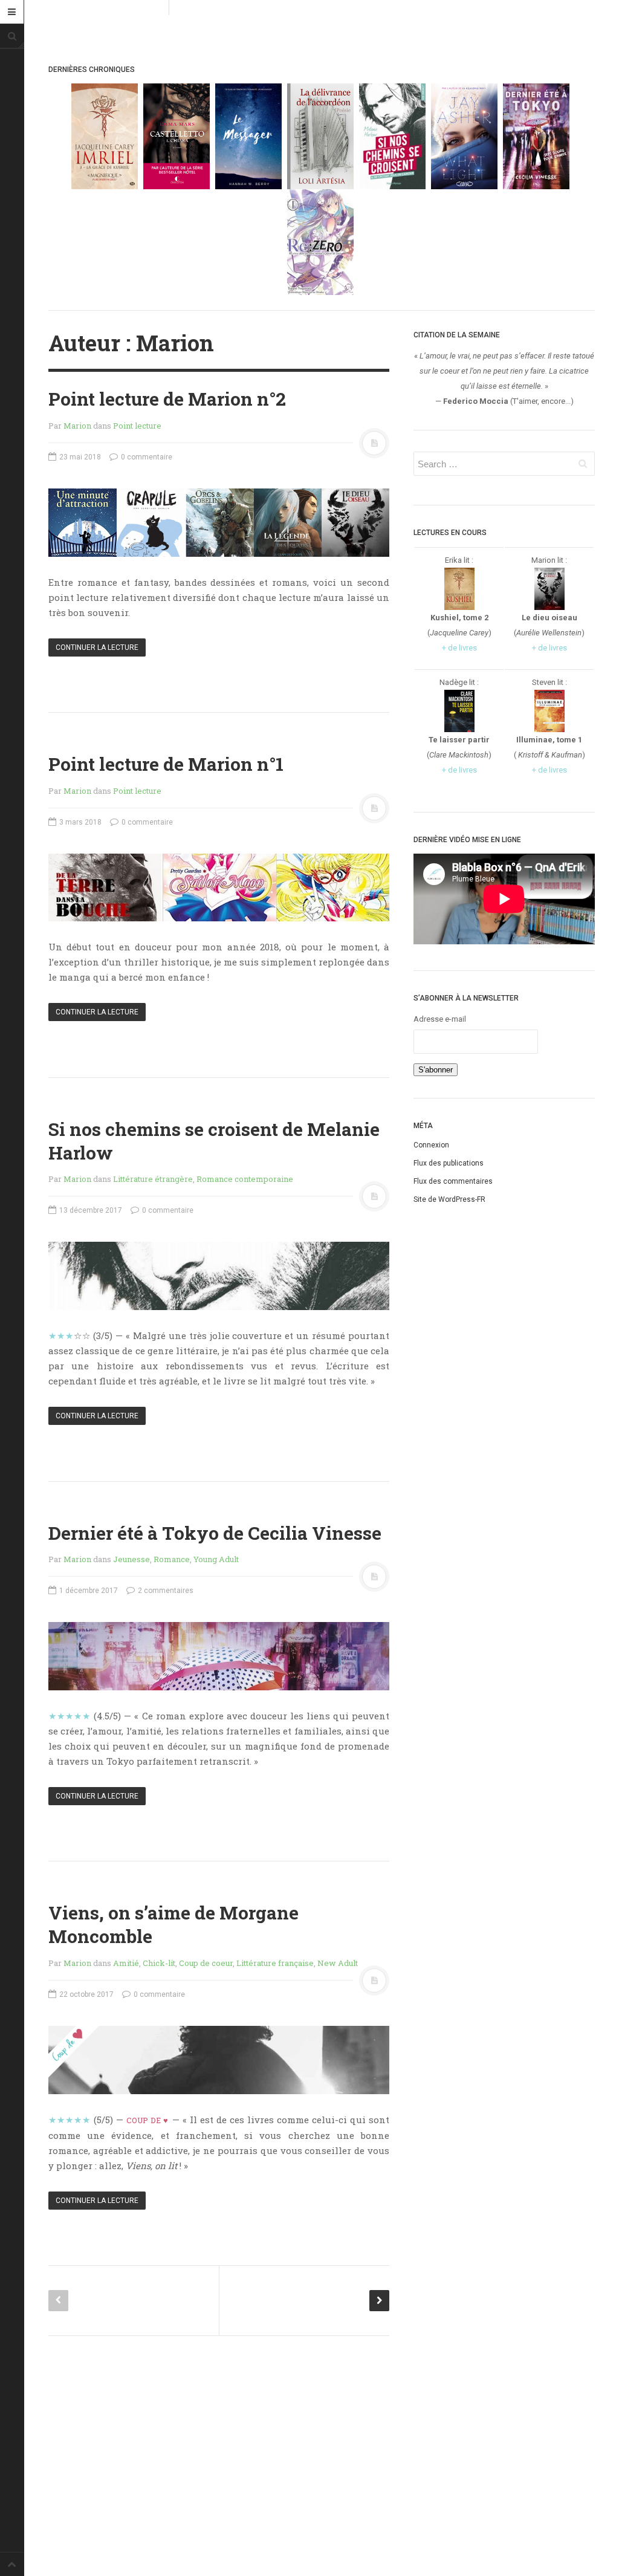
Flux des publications (449, 1163)
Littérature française (275, 1963)
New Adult (338, 1963)
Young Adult (216, 1559)
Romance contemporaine (245, 1179)
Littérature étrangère (153, 1179)
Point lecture (137, 426)
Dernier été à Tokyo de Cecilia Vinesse (215, 1533)
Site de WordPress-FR (449, 1199)
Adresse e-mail (440, 1019)
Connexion (431, 1145)
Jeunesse (131, 1559)
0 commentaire (146, 457)
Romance (172, 1559)
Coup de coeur (206, 1963)
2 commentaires (165, 1591)
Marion (175, 343)
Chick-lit (159, 1963)
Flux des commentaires (453, 1181)
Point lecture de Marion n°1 (166, 764)
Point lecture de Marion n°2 (167, 399)
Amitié (126, 1963)
